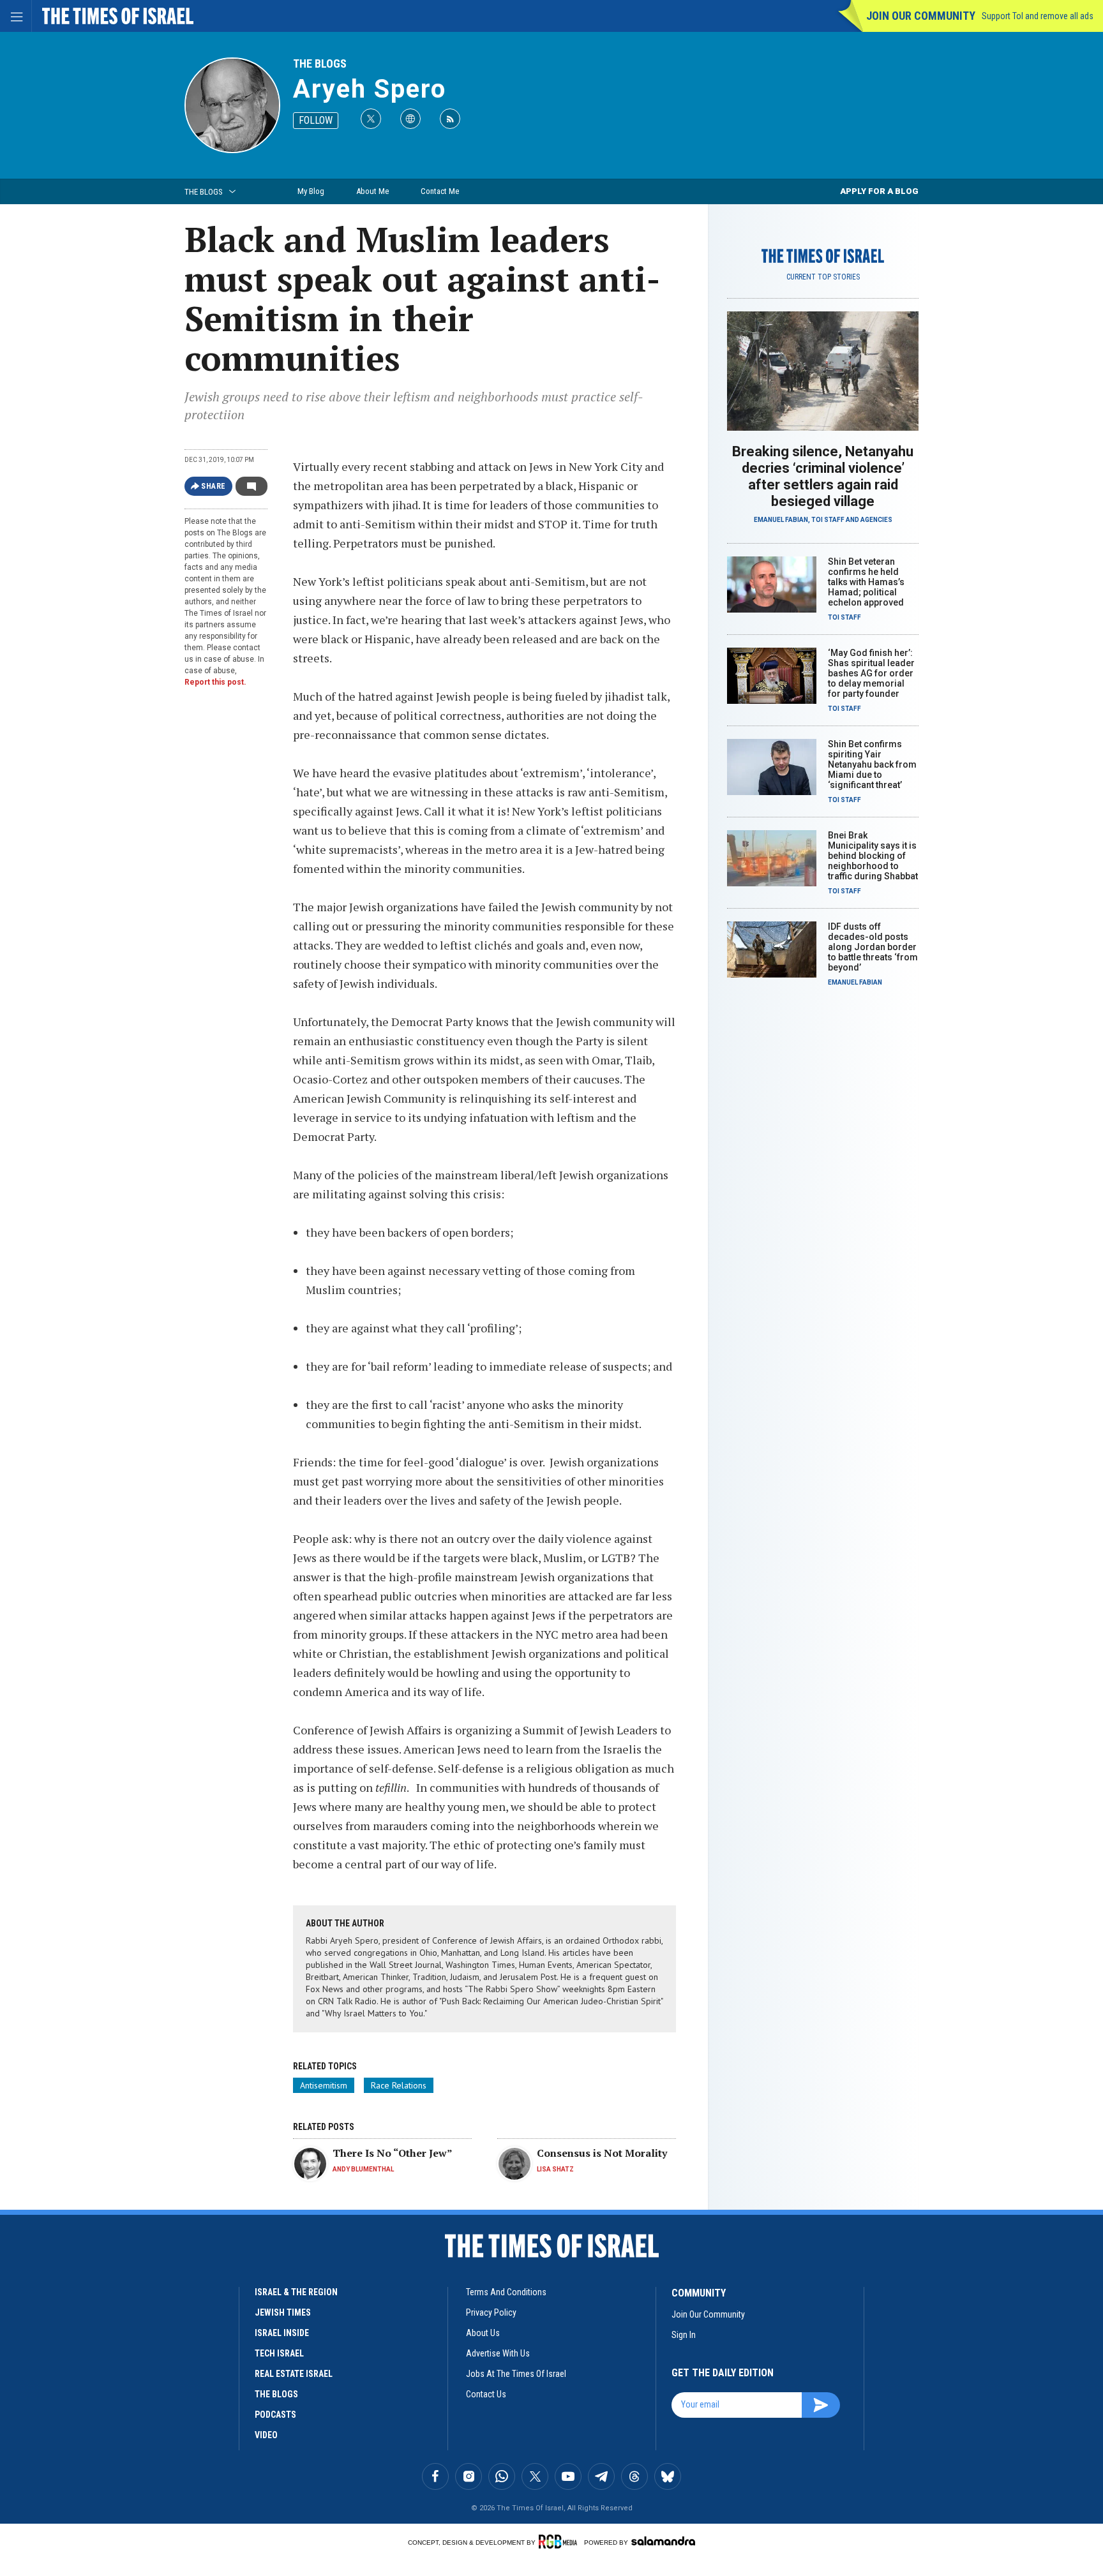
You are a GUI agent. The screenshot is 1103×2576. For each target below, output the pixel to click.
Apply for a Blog (879, 191)
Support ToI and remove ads (1038, 16)
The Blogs (320, 63)
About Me (372, 191)
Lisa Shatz (555, 2169)
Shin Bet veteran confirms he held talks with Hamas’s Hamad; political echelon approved (866, 582)
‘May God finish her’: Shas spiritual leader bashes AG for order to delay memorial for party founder (871, 673)
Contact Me (440, 191)
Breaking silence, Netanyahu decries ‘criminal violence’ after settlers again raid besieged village (823, 476)
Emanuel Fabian (781, 520)
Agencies (876, 520)
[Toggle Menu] (16, 16)
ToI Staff (828, 520)
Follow (316, 120)
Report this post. (215, 682)
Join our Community (921, 16)
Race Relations (399, 2085)
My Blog (311, 191)
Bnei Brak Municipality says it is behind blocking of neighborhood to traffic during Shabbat (873, 856)
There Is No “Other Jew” (393, 2153)
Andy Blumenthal (363, 2169)
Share (214, 486)
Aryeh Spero (370, 89)
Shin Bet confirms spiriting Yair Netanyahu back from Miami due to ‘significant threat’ (872, 764)
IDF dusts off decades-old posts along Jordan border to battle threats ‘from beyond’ (873, 947)
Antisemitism (324, 2085)
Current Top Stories (823, 277)
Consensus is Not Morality (602, 2153)
